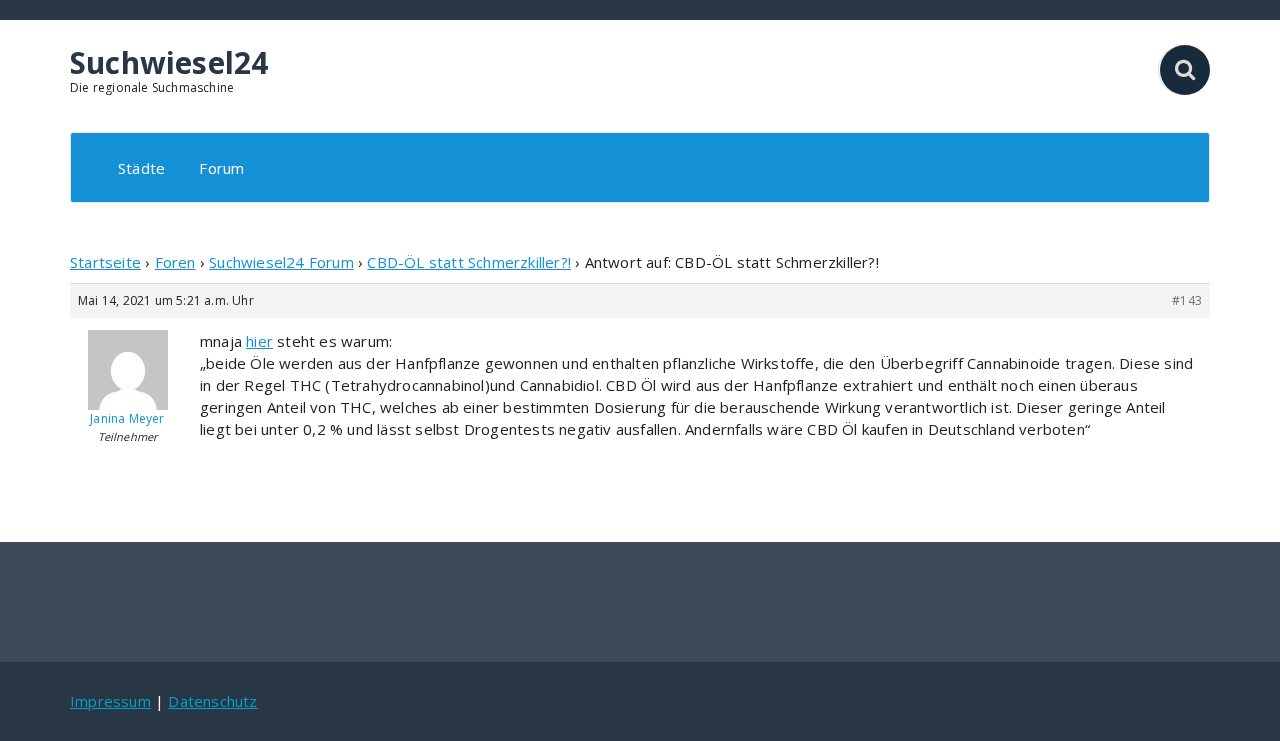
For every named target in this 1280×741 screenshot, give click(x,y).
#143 (1187, 300)
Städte (141, 168)
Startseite (105, 262)
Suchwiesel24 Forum (281, 262)
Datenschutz (212, 701)
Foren (175, 262)
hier (259, 341)
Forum (221, 168)
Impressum (110, 701)
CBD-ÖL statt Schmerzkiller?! (469, 262)
